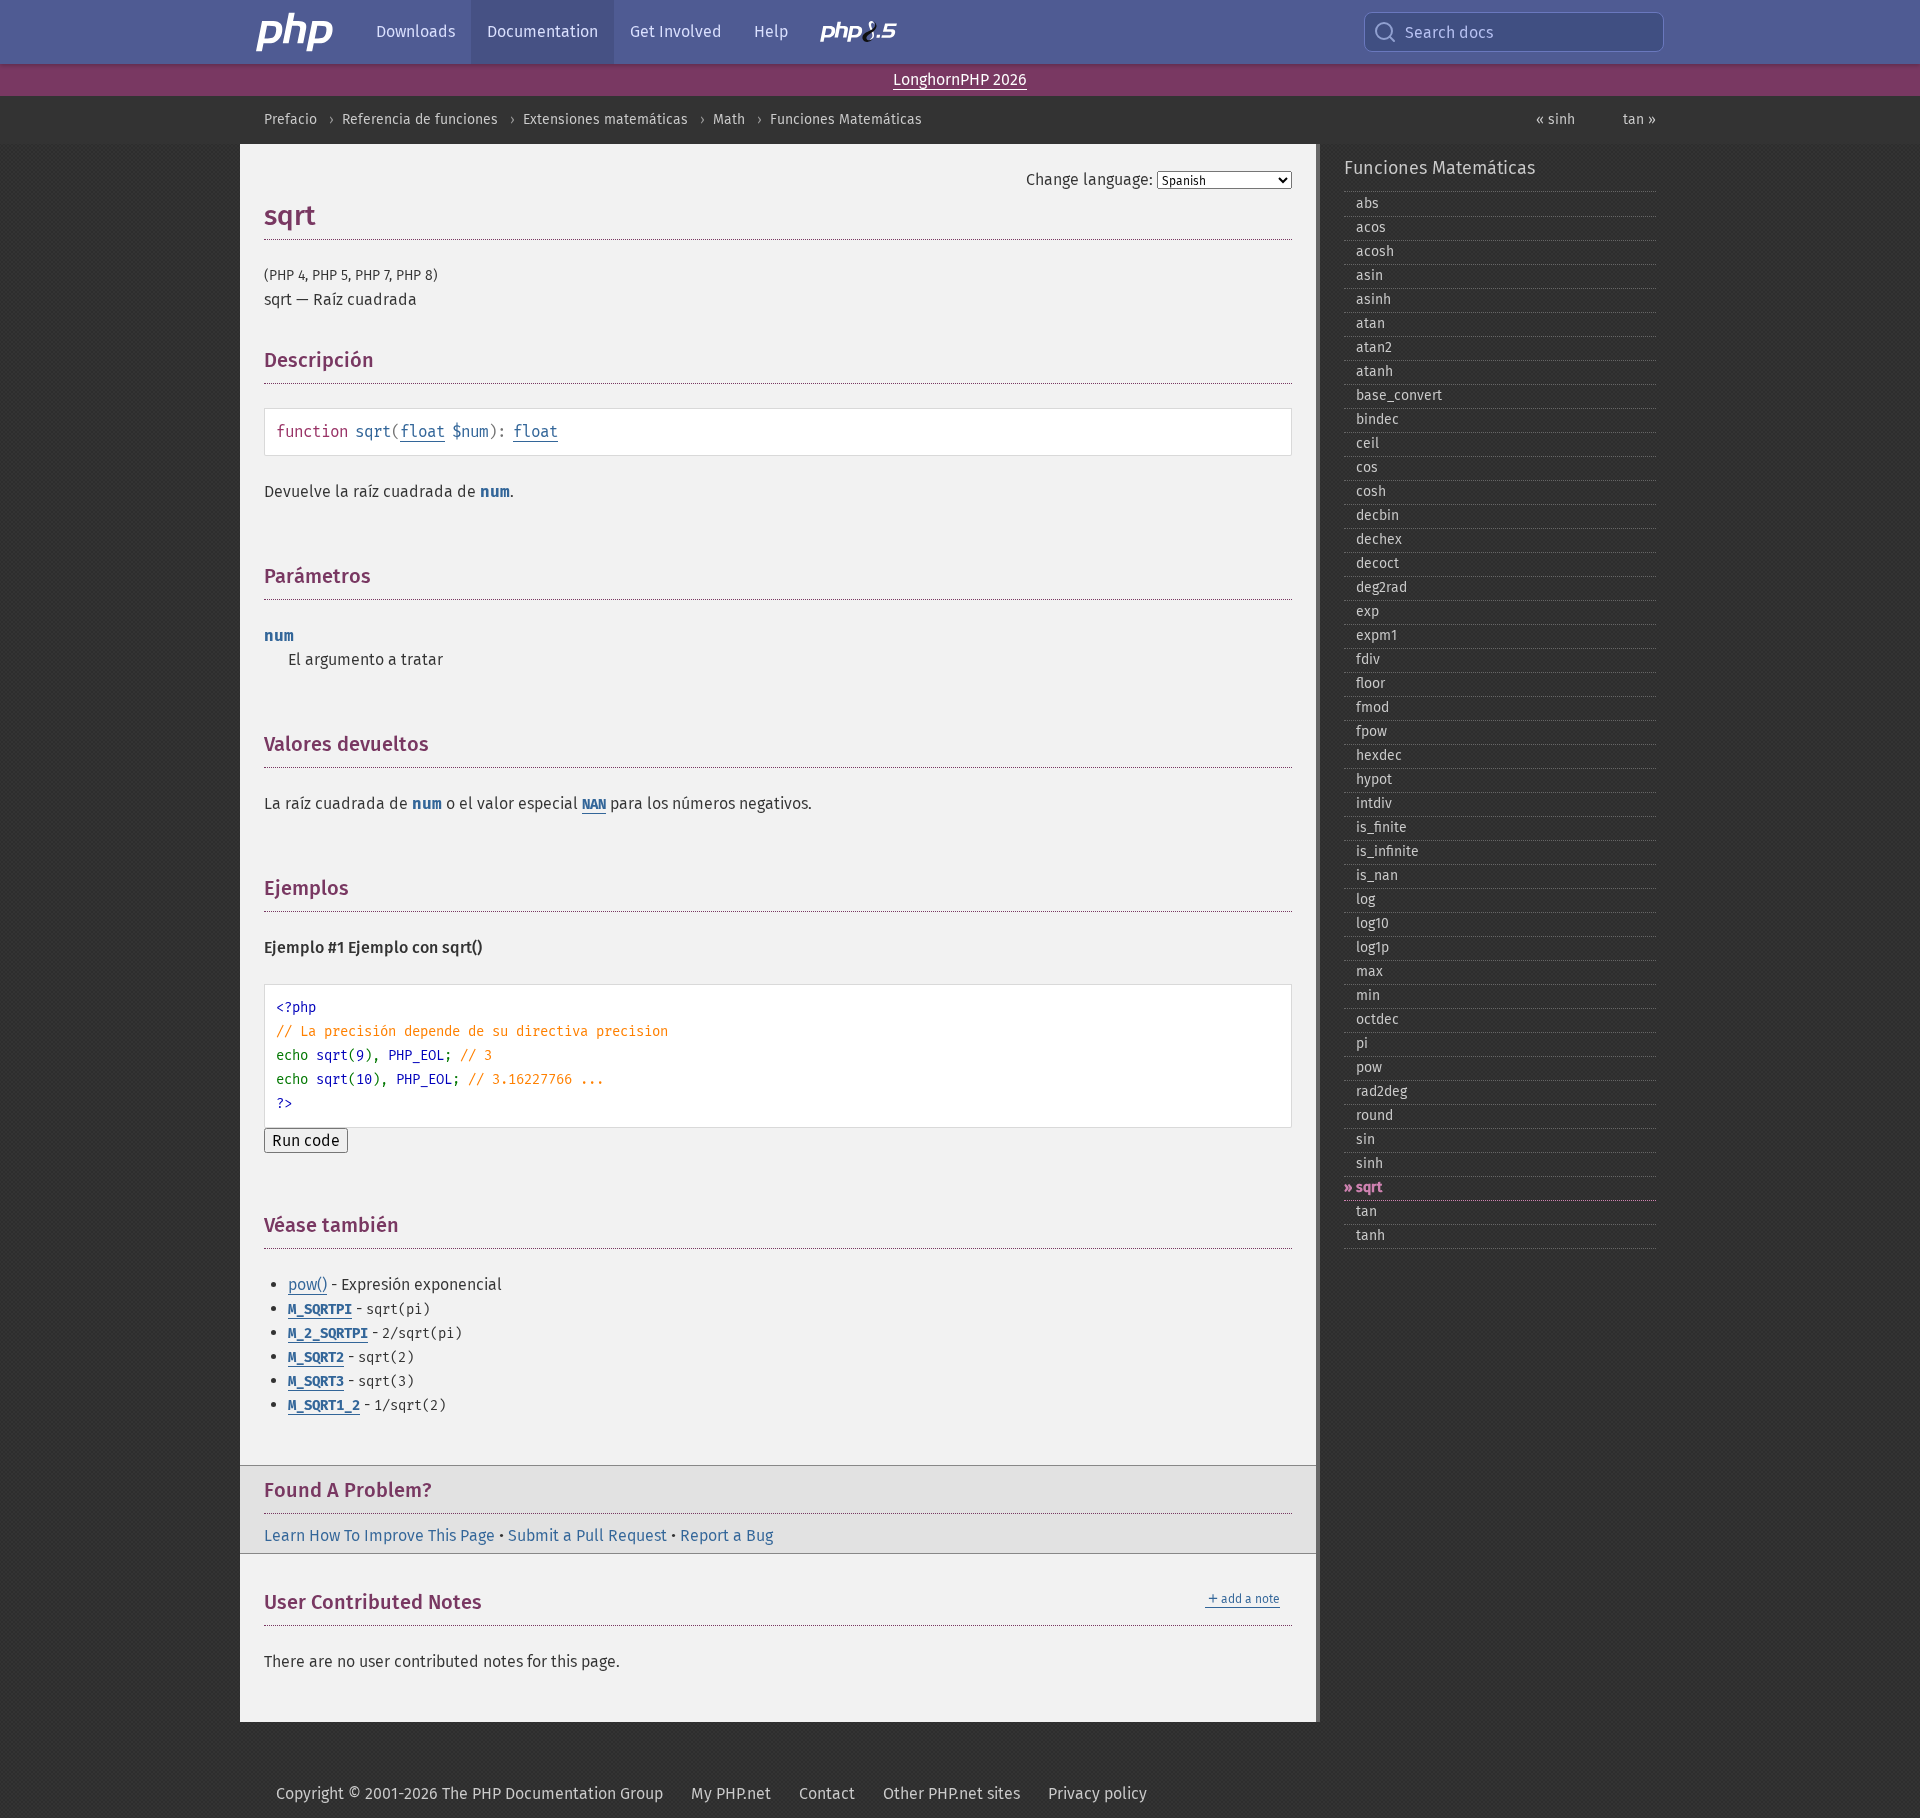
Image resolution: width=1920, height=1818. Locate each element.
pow (1369, 1067)
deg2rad (1381, 587)
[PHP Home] (296, 32)
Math (729, 119)
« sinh (1555, 119)
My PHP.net (731, 1793)
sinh (1369, 1163)
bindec (1377, 419)
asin (1369, 275)
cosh (1371, 491)
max (1369, 971)
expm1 (1376, 635)
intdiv (1374, 803)
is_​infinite (1387, 851)
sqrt (1369, 1187)
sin (1365, 1139)
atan (1370, 323)
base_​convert (1399, 395)
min (1368, 995)
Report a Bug (726, 1535)
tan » (1639, 119)
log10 (1372, 923)
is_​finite (1381, 827)
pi (1362, 1043)
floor (1370, 683)
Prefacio (290, 119)
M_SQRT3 (316, 1381)
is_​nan (1377, 875)
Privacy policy (1097, 1793)
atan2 (1374, 347)
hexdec (1379, 755)
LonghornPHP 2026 (960, 79)
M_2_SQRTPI (328, 1333)
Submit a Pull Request (587, 1535)
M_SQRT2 (316, 1357)
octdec (1377, 1019)
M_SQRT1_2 (324, 1405)
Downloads (415, 31)
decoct (1377, 563)
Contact (827, 1793)
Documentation (542, 31)
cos (1367, 467)
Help (771, 31)
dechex (1379, 539)
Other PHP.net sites (951, 1793)
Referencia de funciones (420, 119)
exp (1367, 611)
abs (1367, 203)
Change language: (1089, 179)
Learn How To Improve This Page (379, 1535)
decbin (1377, 515)
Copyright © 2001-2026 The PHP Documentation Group (469, 1793)
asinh (1373, 299)
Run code (306, 1140)
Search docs (1449, 32)
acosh (1375, 251)
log (1365, 899)
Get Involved (676, 31)
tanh (1370, 1235)
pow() (307, 1284)
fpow (1371, 731)
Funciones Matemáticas (846, 119)
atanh (1374, 371)
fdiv (1368, 659)
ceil (1367, 443)
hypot (1374, 779)
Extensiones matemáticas (605, 119)
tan (1366, 1211)
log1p (1372, 947)
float (422, 431)
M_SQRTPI (320, 1309)
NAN (594, 804)
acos (1371, 227)
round (1374, 1115)
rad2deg (1381, 1091)
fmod (1372, 707)
